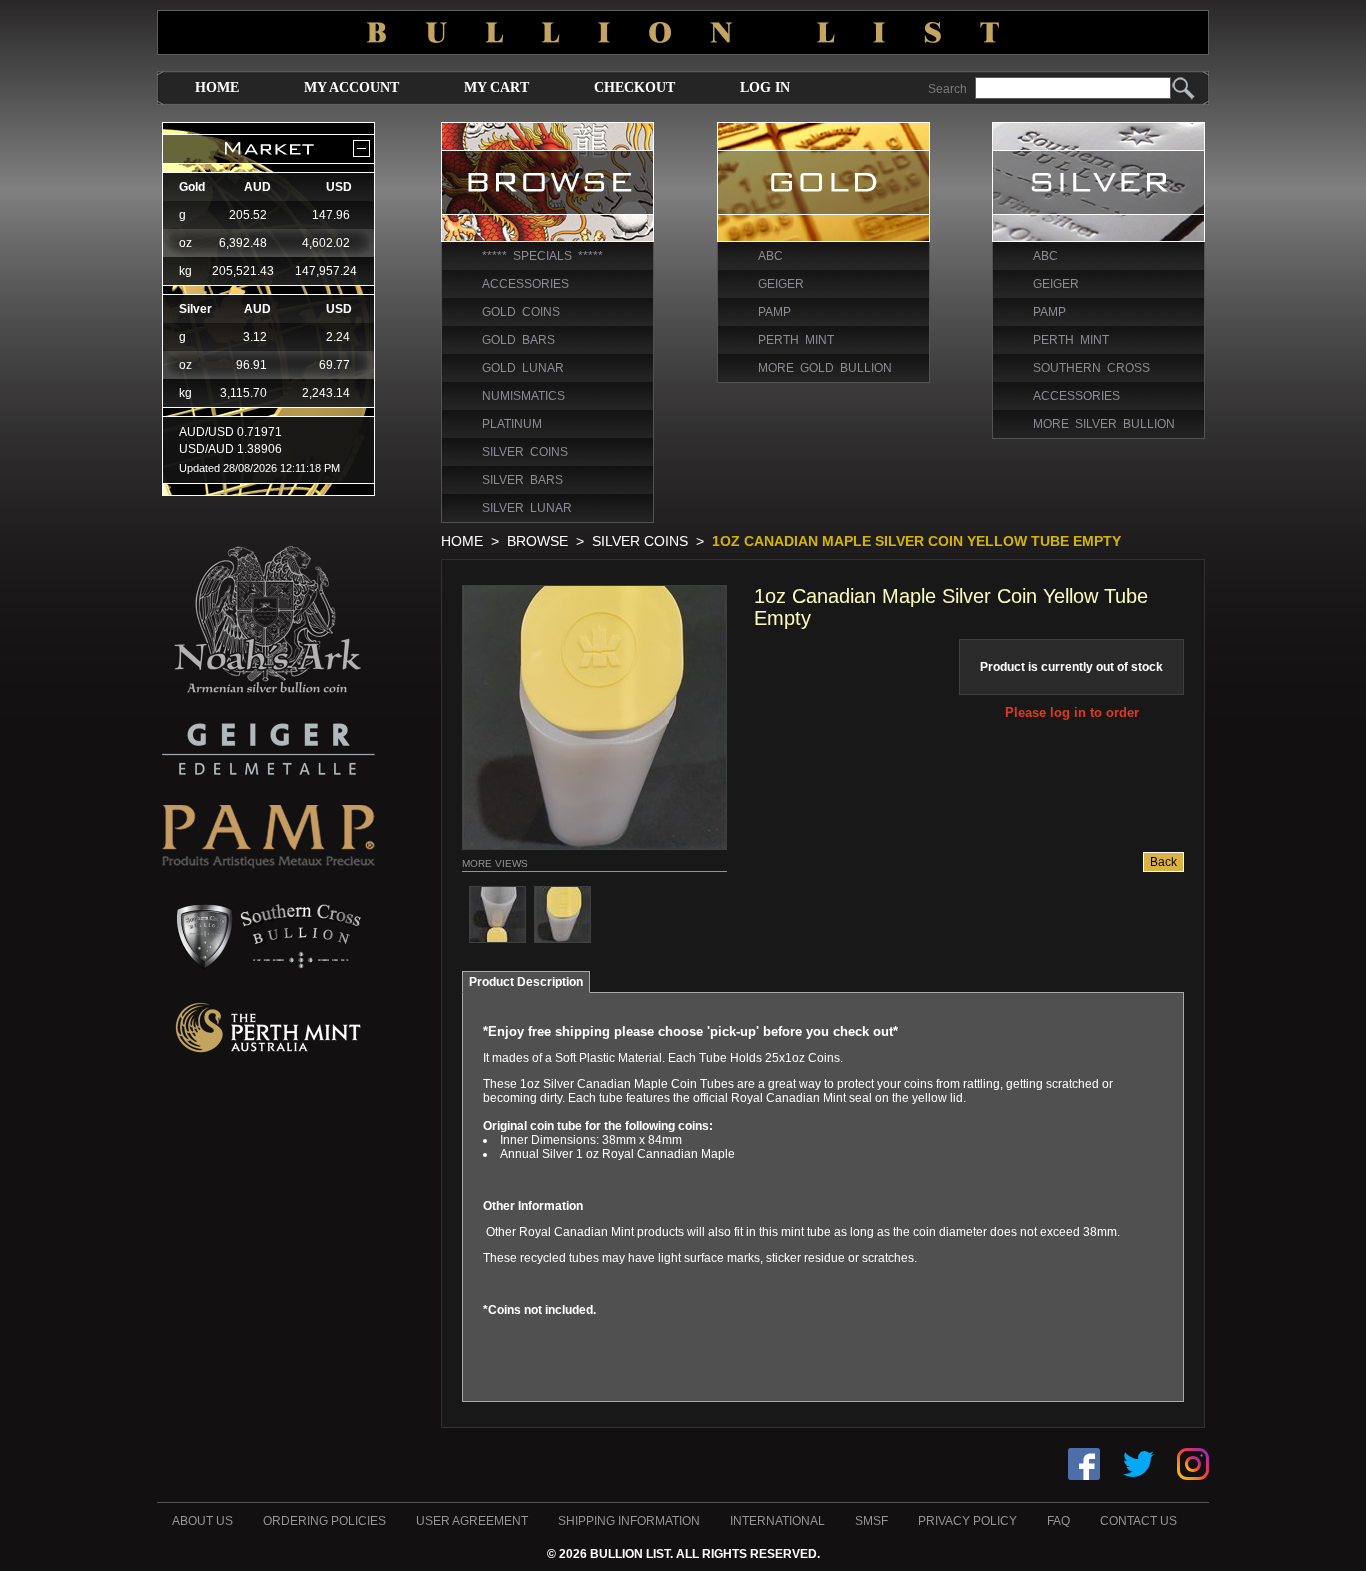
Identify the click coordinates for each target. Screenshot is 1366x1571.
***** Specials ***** (542, 256)
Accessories (525, 284)
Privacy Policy (967, 1521)
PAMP (774, 312)
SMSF (871, 1521)
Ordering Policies (324, 1521)
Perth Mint (796, 340)
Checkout (634, 87)
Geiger (781, 284)
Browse (537, 541)
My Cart (496, 87)
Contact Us (1138, 1521)
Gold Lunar (523, 368)
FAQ (1058, 1521)
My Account (351, 87)
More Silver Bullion (1104, 424)
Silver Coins (525, 452)
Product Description (526, 982)
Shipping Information (629, 1521)
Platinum (512, 424)
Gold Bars (518, 340)
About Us (202, 1521)
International (777, 1521)
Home (217, 87)
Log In (765, 87)
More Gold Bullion (825, 368)
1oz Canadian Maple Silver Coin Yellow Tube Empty (916, 541)
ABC (770, 256)
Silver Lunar (527, 508)
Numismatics (523, 396)
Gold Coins (521, 312)
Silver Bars (522, 480)
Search (947, 89)
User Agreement (472, 1521)
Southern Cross (1091, 368)
